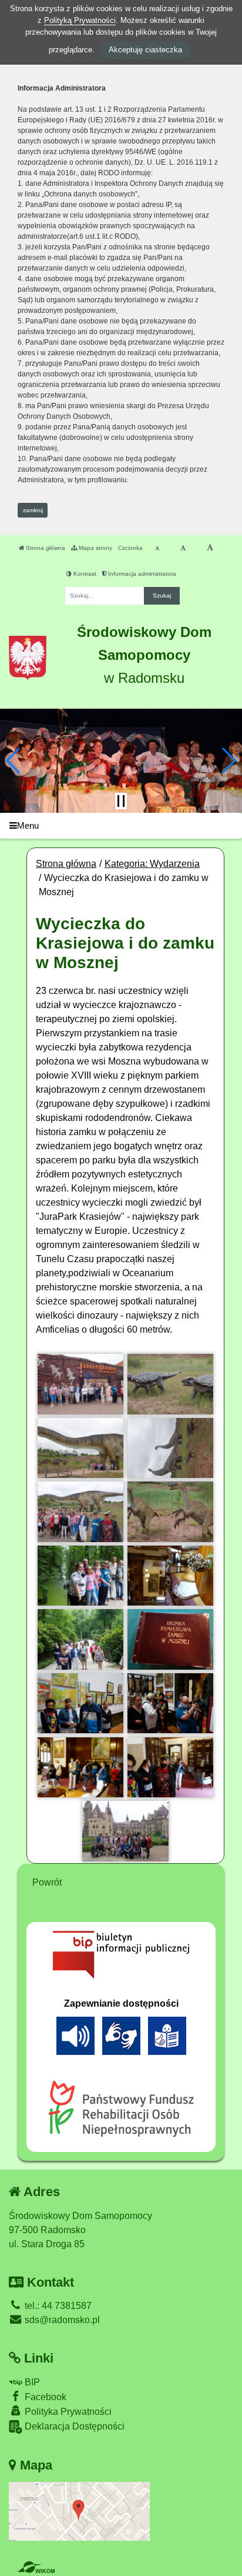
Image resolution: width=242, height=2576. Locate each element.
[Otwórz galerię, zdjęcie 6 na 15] (170, 1511)
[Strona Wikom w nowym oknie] (36, 2567)
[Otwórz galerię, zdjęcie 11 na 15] (80, 1703)
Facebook (44, 2397)
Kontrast (84, 574)
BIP (31, 2382)
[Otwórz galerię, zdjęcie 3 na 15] (80, 1448)
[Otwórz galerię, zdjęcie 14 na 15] (170, 1767)
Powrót (47, 1882)
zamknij (33, 510)
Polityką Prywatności (80, 20)
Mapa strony (95, 548)
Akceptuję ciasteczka (145, 50)
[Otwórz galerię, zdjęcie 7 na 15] (80, 1576)
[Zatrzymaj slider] (121, 801)
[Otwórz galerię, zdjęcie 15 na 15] (125, 1831)
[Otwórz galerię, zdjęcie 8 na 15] (170, 1576)
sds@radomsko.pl (61, 2320)
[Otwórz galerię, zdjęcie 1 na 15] (80, 1384)
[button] (14, 760)
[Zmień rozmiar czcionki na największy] (210, 548)
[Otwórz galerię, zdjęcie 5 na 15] (80, 1511)
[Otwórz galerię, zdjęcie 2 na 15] (170, 1384)
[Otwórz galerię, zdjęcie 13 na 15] (80, 1767)
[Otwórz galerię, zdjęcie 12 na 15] (170, 1703)
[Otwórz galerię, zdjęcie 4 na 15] (170, 1448)
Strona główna (45, 548)
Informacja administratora (141, 574)
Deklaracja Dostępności (73, 2426)
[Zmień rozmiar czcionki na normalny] (157, 548)
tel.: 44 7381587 (57, 2306)
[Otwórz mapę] (79, 2510)
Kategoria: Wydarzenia (152, 864)
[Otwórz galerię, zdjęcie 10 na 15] (170, 1639)
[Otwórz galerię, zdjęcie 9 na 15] (80, 1639)
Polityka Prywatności (67, 2412)
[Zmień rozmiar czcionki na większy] (183, 548)
